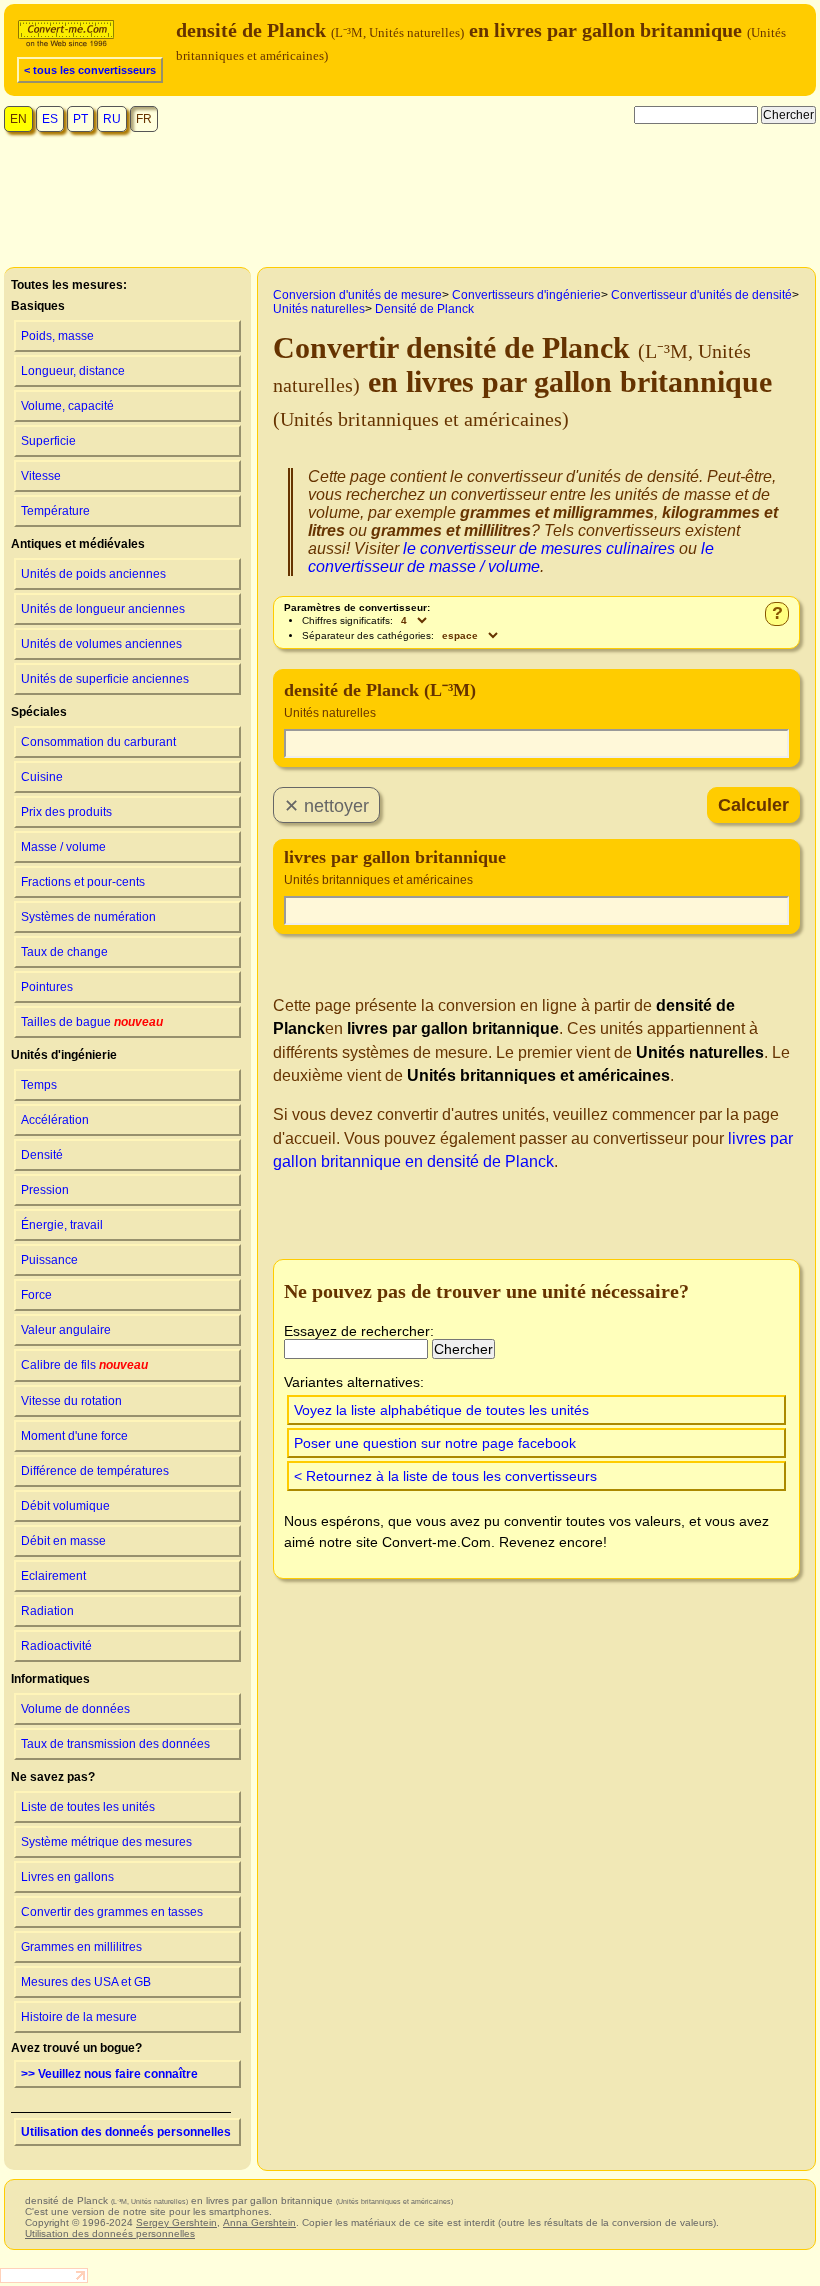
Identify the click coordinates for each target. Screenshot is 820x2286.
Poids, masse (57, 336)
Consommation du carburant (98, 742)
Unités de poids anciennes (93, 574)
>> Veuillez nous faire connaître (109, 2074)
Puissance (49, 1260)
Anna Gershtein (259, 2222)
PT (80, 119)
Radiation (47, 1611)
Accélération (55, 1120)
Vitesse (41, 476)
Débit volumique (65, 1506)
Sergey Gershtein (176, 2222)
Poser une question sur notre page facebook (435, 1443)
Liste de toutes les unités (88, 1807)
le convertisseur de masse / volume (511, 557)
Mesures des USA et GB (86, 1982)
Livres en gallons (67, 1877)
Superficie (48, 441)
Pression (45, 1190)
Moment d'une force (74, 1436)
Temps (39, 1085)
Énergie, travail (62, 1225)
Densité (42, 1155)
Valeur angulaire (66, 1330)
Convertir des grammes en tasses (112, 1912)
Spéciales (39, 712)
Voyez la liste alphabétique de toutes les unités (441, 1410)
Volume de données (75, 1709)
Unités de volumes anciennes (101, 644)
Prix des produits (66, 812)
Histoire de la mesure (79, 2017)
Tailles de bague (92, 1022)
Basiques (38, 306)
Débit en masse (63, 1541)
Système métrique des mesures (106, 1842)
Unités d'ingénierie (64, 1055)
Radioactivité (56, 1646)
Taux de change (64, 952)
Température (55, 511)
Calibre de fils (84, 1365)
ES (50, 119)
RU (112, 119)
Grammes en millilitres (81, 1947)
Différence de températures (95, 1471)
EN (18, 119)
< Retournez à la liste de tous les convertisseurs (445, 1476)
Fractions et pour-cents (83, 882)
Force (36, 1295)
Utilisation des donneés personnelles (126, 2132)
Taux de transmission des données (115, 1744)
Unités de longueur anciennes (103, 609)
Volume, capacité (67, 406)
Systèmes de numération (88, 917)
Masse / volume (63, 847)
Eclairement (53, 1576)
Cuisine (42, 777)
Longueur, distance (73, 371)
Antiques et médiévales (78, 544)
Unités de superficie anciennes (105, 679)
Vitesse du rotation (71, 1401)
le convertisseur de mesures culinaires (539, 548)
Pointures (47, 987)
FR (144, 119)
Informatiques (50, 1679)
